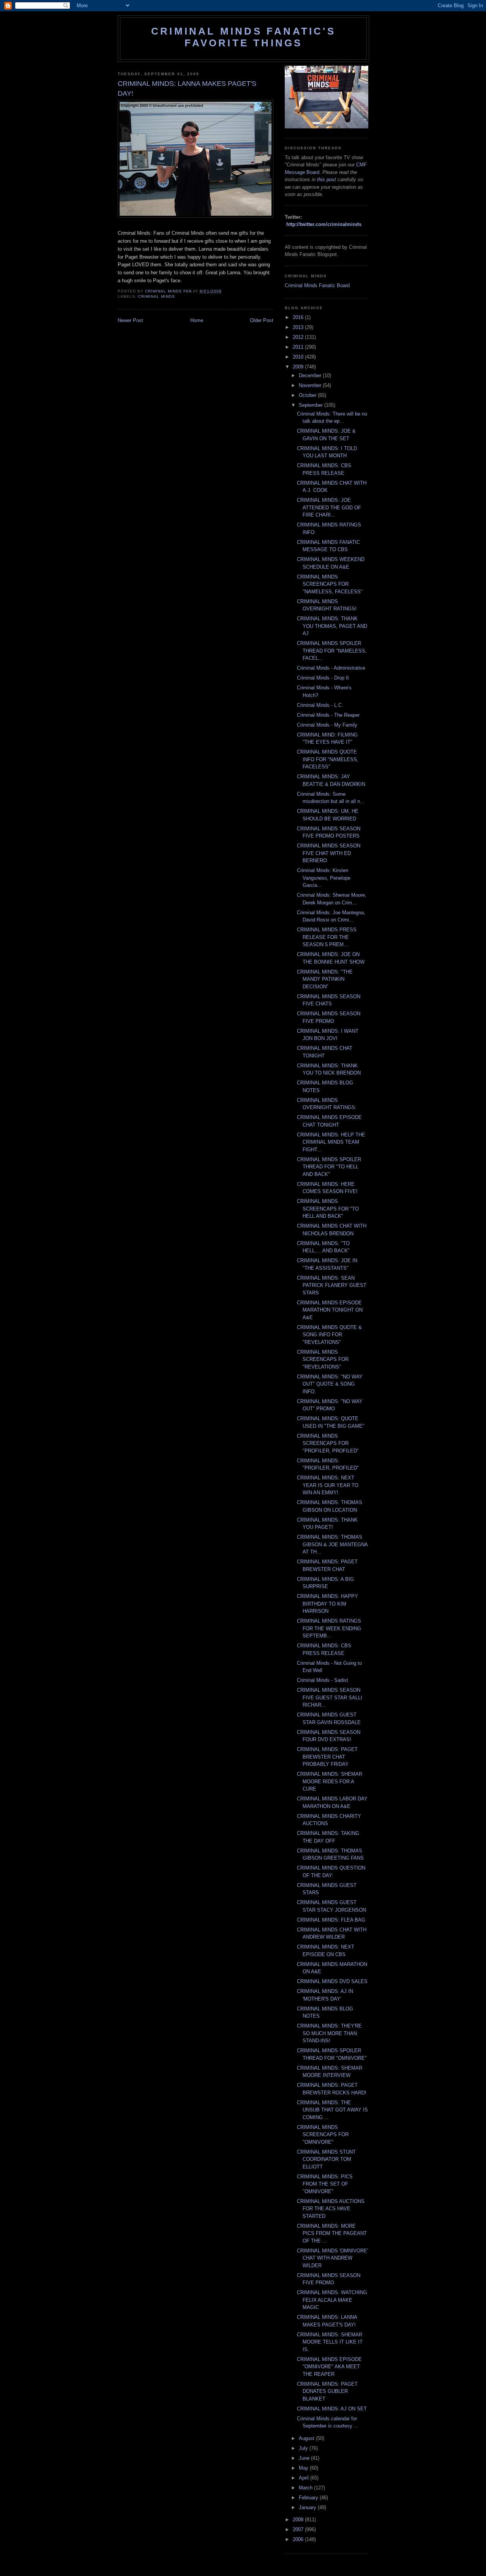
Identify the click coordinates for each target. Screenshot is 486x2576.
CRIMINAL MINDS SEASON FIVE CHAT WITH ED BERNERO (329, 853)
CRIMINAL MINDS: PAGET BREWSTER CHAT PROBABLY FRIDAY (327, 1757)
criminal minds (157, 296)
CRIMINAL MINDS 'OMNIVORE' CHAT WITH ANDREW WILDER (332, 2258)
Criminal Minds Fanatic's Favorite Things (243, 37)
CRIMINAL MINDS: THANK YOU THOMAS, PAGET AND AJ (332, 626)
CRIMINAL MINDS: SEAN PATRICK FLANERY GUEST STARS (332, 1285)
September (312, 405)
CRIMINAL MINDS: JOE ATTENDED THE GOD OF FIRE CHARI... (329, 507)
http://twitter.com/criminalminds (324, 224)
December (311, 375)
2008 (299, 2520)
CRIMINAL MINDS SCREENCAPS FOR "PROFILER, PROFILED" (328, 1443)
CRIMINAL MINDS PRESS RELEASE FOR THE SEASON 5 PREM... (327, 937)
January (308, 2507)
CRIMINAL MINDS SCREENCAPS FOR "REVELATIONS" (323, 1359)
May (304, 2468)
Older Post (262, 320)
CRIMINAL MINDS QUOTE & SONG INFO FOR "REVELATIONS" (329, 1335)
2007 (299, 2529)
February (309, 2498)
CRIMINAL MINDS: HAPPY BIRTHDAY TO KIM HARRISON (327, 1604)
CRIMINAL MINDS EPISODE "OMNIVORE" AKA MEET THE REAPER (329, 2367)
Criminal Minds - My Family (327, 725)
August (307, 2438)
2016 (299, 317)
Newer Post (130, 320)
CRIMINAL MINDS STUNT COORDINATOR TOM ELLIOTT (326, 2159)
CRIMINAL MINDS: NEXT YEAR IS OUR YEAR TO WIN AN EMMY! (328, 1485)
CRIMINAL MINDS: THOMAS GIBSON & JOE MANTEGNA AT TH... (332, 1544)
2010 (299, 357)
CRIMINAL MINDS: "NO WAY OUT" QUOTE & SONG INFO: (330, 1384)
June (305, 2458)
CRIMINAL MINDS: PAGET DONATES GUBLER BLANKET (327, 2391)
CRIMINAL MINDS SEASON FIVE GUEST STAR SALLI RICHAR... (330, 1697)
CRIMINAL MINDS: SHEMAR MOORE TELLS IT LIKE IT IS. (330, 2342)
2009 (299, 367)
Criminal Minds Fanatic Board (317, 285)
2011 (299, 347)
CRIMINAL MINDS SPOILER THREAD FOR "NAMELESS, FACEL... (332, 651)
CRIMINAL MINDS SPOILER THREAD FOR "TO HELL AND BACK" (329, 1167)
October (308, 395)
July (304, 2448)
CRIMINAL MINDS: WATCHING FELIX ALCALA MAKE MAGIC (332, 2300)
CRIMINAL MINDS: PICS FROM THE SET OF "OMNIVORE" (325, 2184)
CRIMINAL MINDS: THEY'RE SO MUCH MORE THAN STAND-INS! (329, 2033)
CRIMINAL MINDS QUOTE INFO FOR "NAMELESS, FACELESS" (328, 759)
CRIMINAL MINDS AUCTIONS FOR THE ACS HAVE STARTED (331, 2209)
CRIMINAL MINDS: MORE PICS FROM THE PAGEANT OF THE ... (332, 2233)
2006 (299, 2539)
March (306, 2488)
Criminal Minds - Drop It (323, 678)
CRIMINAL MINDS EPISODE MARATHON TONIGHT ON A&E (330, 1310)
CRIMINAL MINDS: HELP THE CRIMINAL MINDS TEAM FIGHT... (331, 1142)
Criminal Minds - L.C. (320, 705)
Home (197, 320)
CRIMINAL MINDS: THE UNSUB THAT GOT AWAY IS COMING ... (332, 2110)
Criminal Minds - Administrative (331, 668)
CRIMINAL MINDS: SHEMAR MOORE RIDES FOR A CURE (330, 1781)
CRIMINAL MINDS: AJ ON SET (332, 2409)
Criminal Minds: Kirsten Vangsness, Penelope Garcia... (324, 878)
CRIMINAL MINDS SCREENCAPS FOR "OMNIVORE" (323, 2135)
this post (327, 179)
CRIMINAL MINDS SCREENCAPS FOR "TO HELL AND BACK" (328, 1209)
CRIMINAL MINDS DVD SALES (332, 1981)
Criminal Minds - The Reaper (328, 715)
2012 (299, 337)
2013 (299, 327)
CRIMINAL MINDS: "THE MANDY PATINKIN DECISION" (325, 979)
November (311, 385)
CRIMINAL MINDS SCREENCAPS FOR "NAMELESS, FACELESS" (330, 584)
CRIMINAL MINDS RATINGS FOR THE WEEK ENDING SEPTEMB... (329, 1628)
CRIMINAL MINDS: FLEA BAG (331, 1920)
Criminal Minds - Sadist (323, 1680)
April (305, 2478)
